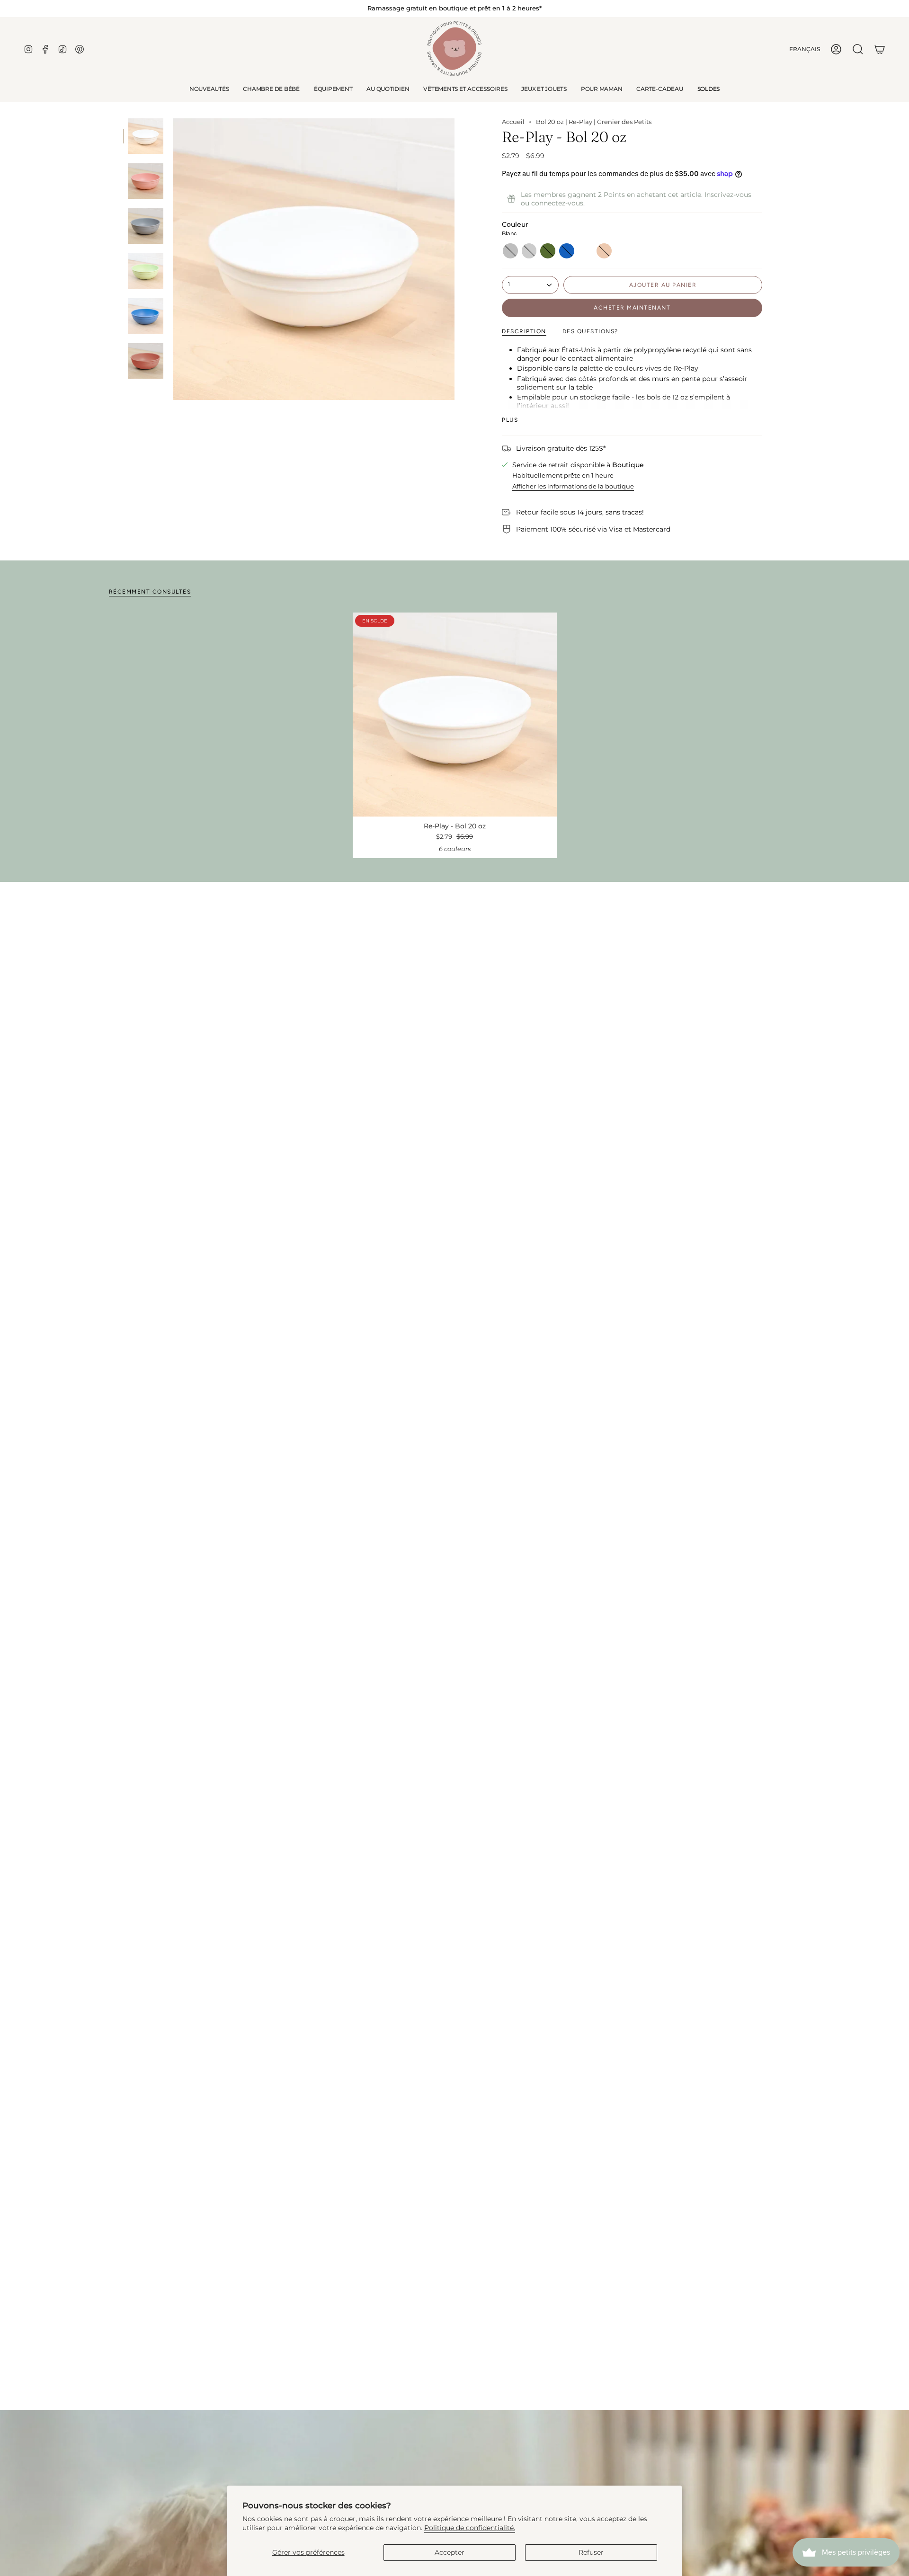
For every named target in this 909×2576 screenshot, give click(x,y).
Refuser (591, 2552)
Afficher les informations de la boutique (573, 486)
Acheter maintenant (632, 308)
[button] (271, 89)
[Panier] (880, 49)
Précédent (173, 259)
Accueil (513, 122)
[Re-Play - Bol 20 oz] (455, 715)
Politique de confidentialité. (470, 2528)
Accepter (450, 2552)
